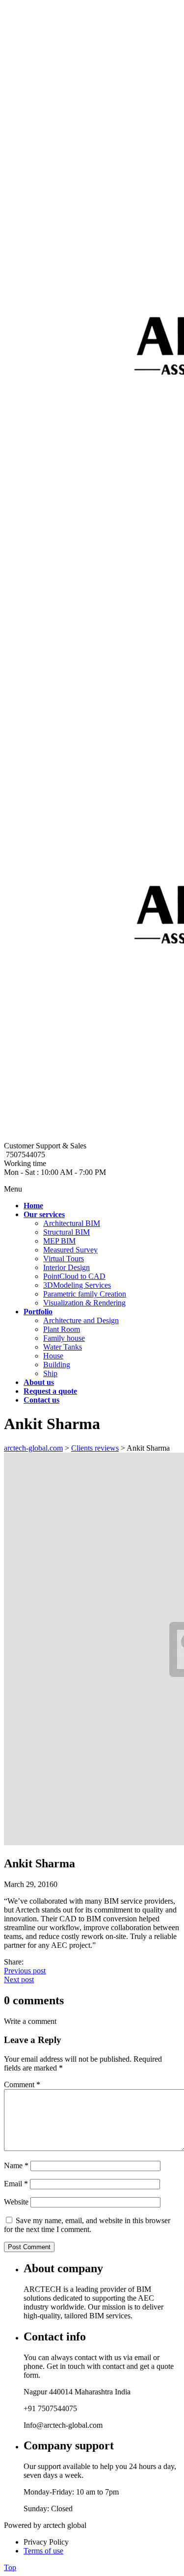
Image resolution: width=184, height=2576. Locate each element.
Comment (22, 2085)
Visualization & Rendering (84, 1303)
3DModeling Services (77, 1285)
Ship (50, 1373)
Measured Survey (70, 1250)
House (53, 1356)
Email (16, 2184)
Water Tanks (63, 1347)
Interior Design (66, 1267)
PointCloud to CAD (74, 1276)
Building (57, 1365)
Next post (19, 1979)
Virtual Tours (64, 1259)
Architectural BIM (72, 1223)
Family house (64, 1338)
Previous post (25, 1971)
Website (16, 2202)
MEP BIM (59, 1241)
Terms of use (43, 2551)
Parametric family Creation (85, 1294)
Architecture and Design (81, 1320)
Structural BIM (66, 1232)
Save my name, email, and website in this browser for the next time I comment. (87, 2225)
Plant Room (62, 1329)
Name (16, 2165)
